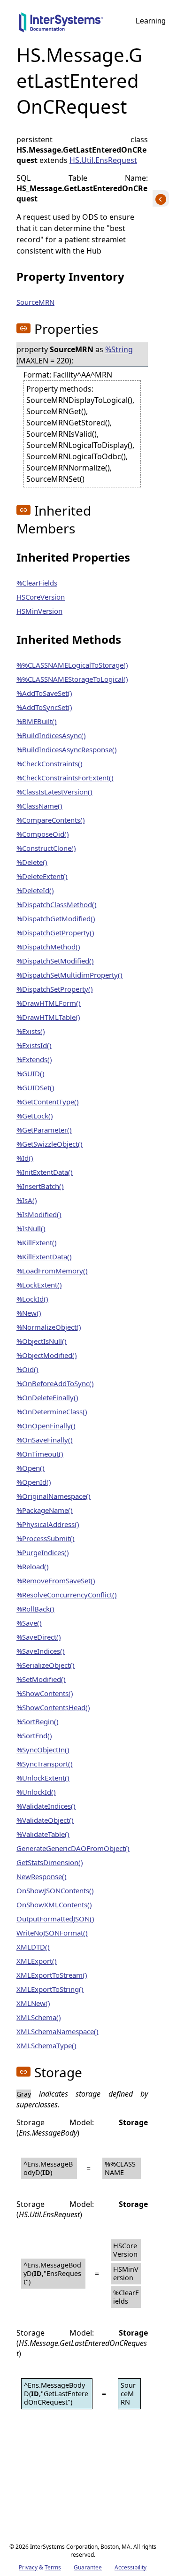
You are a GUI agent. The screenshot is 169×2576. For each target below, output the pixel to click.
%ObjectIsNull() (42, 1341)
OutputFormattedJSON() (55, 1919)
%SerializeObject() (46, 1665)
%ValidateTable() (43, 1834)
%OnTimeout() (40, 1454)
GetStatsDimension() (50, 1862)
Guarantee (88, 2567)
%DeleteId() (35, 890)
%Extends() (34, 1059)
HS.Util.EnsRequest (103, 160)
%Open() (31, 1468)
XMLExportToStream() (52, 1975)
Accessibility (131, 2567)
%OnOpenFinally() (46, 1426)
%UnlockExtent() (43, 1778)
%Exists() (31, 1031)
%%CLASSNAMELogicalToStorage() (72, 665)
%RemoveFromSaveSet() (56, 1581)
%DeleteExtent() (42, 876)
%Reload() (33, 1566)
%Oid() (27, 1369)
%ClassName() (39, 806)
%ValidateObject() (45, 1820)
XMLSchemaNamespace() (58, 2031)
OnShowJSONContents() (55, 1890)
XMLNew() (33, 2003)
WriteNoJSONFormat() (52, 1933)
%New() (29, 1313)
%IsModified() (39, 1214)
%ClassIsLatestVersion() (54, 792)
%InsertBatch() (40, 1186)
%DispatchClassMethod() (57, 904)
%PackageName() (45, 1510)
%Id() (25, 1158)
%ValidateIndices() (46, 1806)
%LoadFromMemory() (52, 1271)
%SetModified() (41, 1679)
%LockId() (32, 1299)
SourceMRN (35, 302)
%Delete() (32, 862)
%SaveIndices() (41, 1651)
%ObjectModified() (47, 1355)
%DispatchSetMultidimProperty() (69, 975)
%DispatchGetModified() (56, 918)
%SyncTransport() (45, 1764)
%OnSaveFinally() (45, 1440)
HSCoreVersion (41, 597)
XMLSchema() (39, 2017)
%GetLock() (35, 1116)
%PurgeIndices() (43, 1552)
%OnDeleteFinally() (47, 1397)
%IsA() (27, 1200)
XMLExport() (37, 1961)
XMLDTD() (33, 1947)
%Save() (29, 1623)
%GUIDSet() (35, 1087)
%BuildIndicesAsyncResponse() (67, 749)
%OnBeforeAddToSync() (55, 1383)
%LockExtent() (39, 1285)
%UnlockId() (36, 1792)
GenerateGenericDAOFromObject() (73, 1848)
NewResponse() (42, 1876)
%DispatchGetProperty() (55, 933)
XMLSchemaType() (46, 2045)
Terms (53, 2567)
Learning (151, 21)
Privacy (28, 2567)
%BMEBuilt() (37, 721)
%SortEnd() (34, 1735)
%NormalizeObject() (49, 1327)
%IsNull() (31, 1228)
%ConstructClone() (46, 848)
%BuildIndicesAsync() (51, 735)
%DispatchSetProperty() (55, 989)
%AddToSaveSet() (44, 693)
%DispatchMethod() (48, 947)
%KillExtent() (37, 1242)
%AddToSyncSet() (44, 707)
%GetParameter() (44, 1130)
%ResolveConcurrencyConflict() (67, 1595)
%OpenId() (34, 1482)
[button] (23, 328)
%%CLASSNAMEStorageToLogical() (72, 679)
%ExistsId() (34, 1045)
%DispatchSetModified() (55, 961)
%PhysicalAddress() (48, 1524)
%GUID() (31, 1073)
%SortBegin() (38, 1721)
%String (119, 349)
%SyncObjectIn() (43, 1750)
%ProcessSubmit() (46, 1538)
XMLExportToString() (50, 1989)
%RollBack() (35, 1609)
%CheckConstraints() (50, 764)
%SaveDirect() (39, 1637)
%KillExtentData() (44, 1257)
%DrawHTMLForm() (49, 1003)
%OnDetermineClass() (52, 1411)
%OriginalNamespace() (54, 1496)
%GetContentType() (48, 1102)
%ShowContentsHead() (53, 1707)
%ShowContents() (45, 1693)
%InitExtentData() (45, 1172)
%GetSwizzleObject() (50, 1144)
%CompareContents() (51, 820)
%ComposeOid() (43, 834)
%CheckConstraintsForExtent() (65, 778)
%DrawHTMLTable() (48, 1017)
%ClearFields (37, 583)
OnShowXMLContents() (54, 1905)
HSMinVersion (39, 611)
